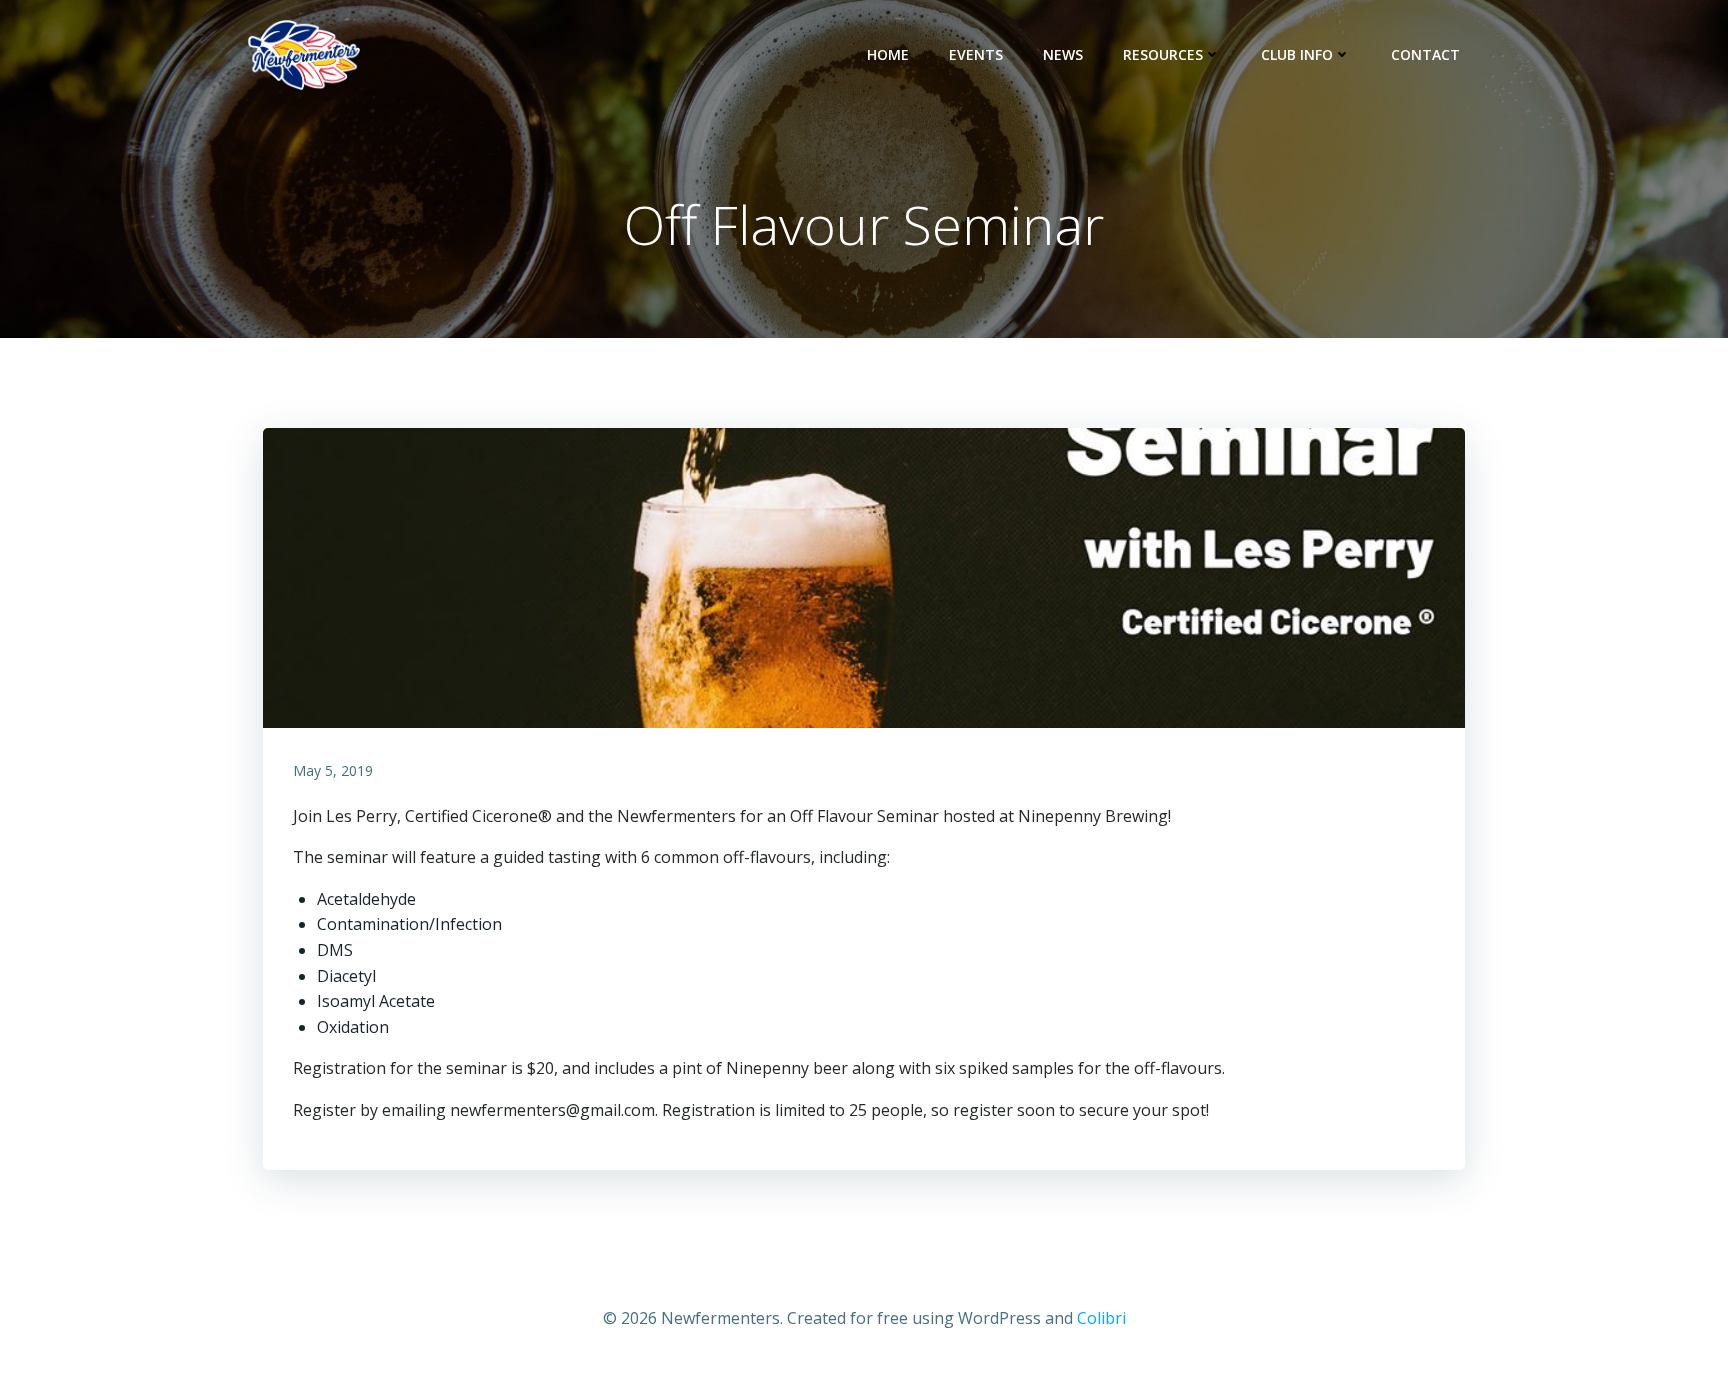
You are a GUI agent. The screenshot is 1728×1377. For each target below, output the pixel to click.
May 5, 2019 (333, 770)
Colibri (1101, 1318)
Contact (1425, 54)
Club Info (1297, 54)
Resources (1163, 54)
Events (976, 54)
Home (888, 54)
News (1063, 54)
